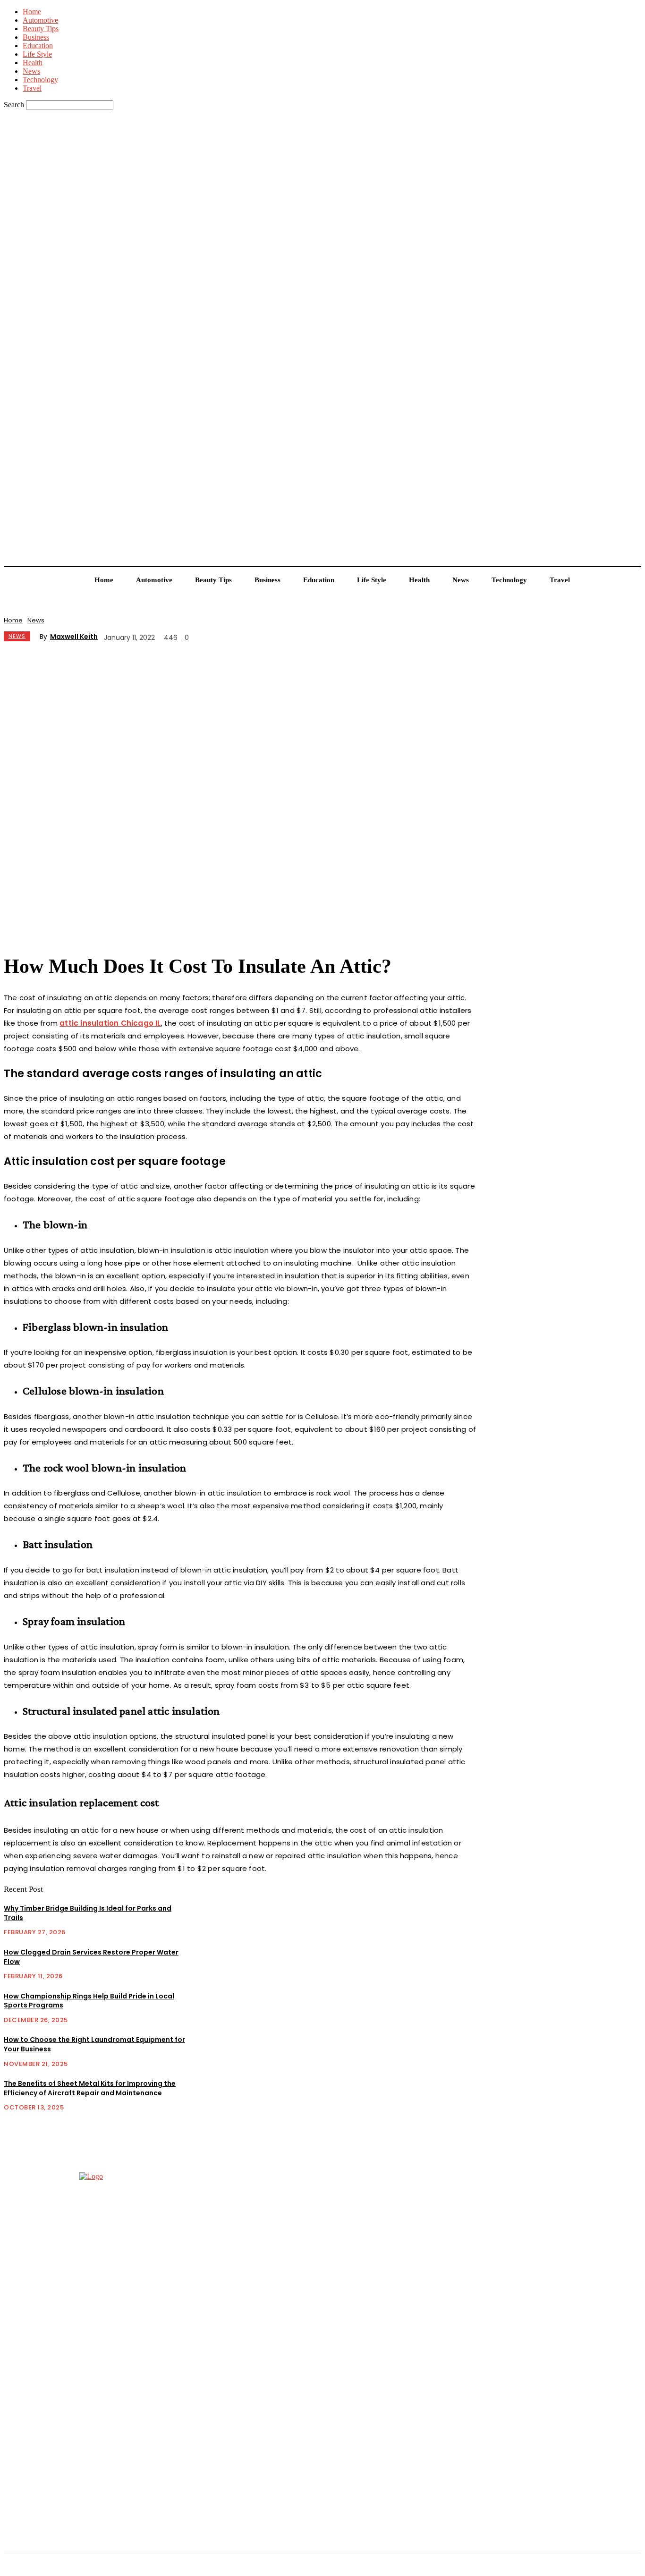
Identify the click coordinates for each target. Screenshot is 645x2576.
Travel (32, 88)
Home (32, 12)
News (31, 71)
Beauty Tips (41, 29)
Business (36, 37)
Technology (40, 80)
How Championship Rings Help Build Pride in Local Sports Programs (89, 2001)
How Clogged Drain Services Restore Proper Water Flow (91, 1957)
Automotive (40, 20)
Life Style (37, 54)
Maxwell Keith (74, 637)
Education (38, 46)
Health (33, 63)
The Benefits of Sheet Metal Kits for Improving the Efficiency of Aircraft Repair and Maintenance (90, 2088)
